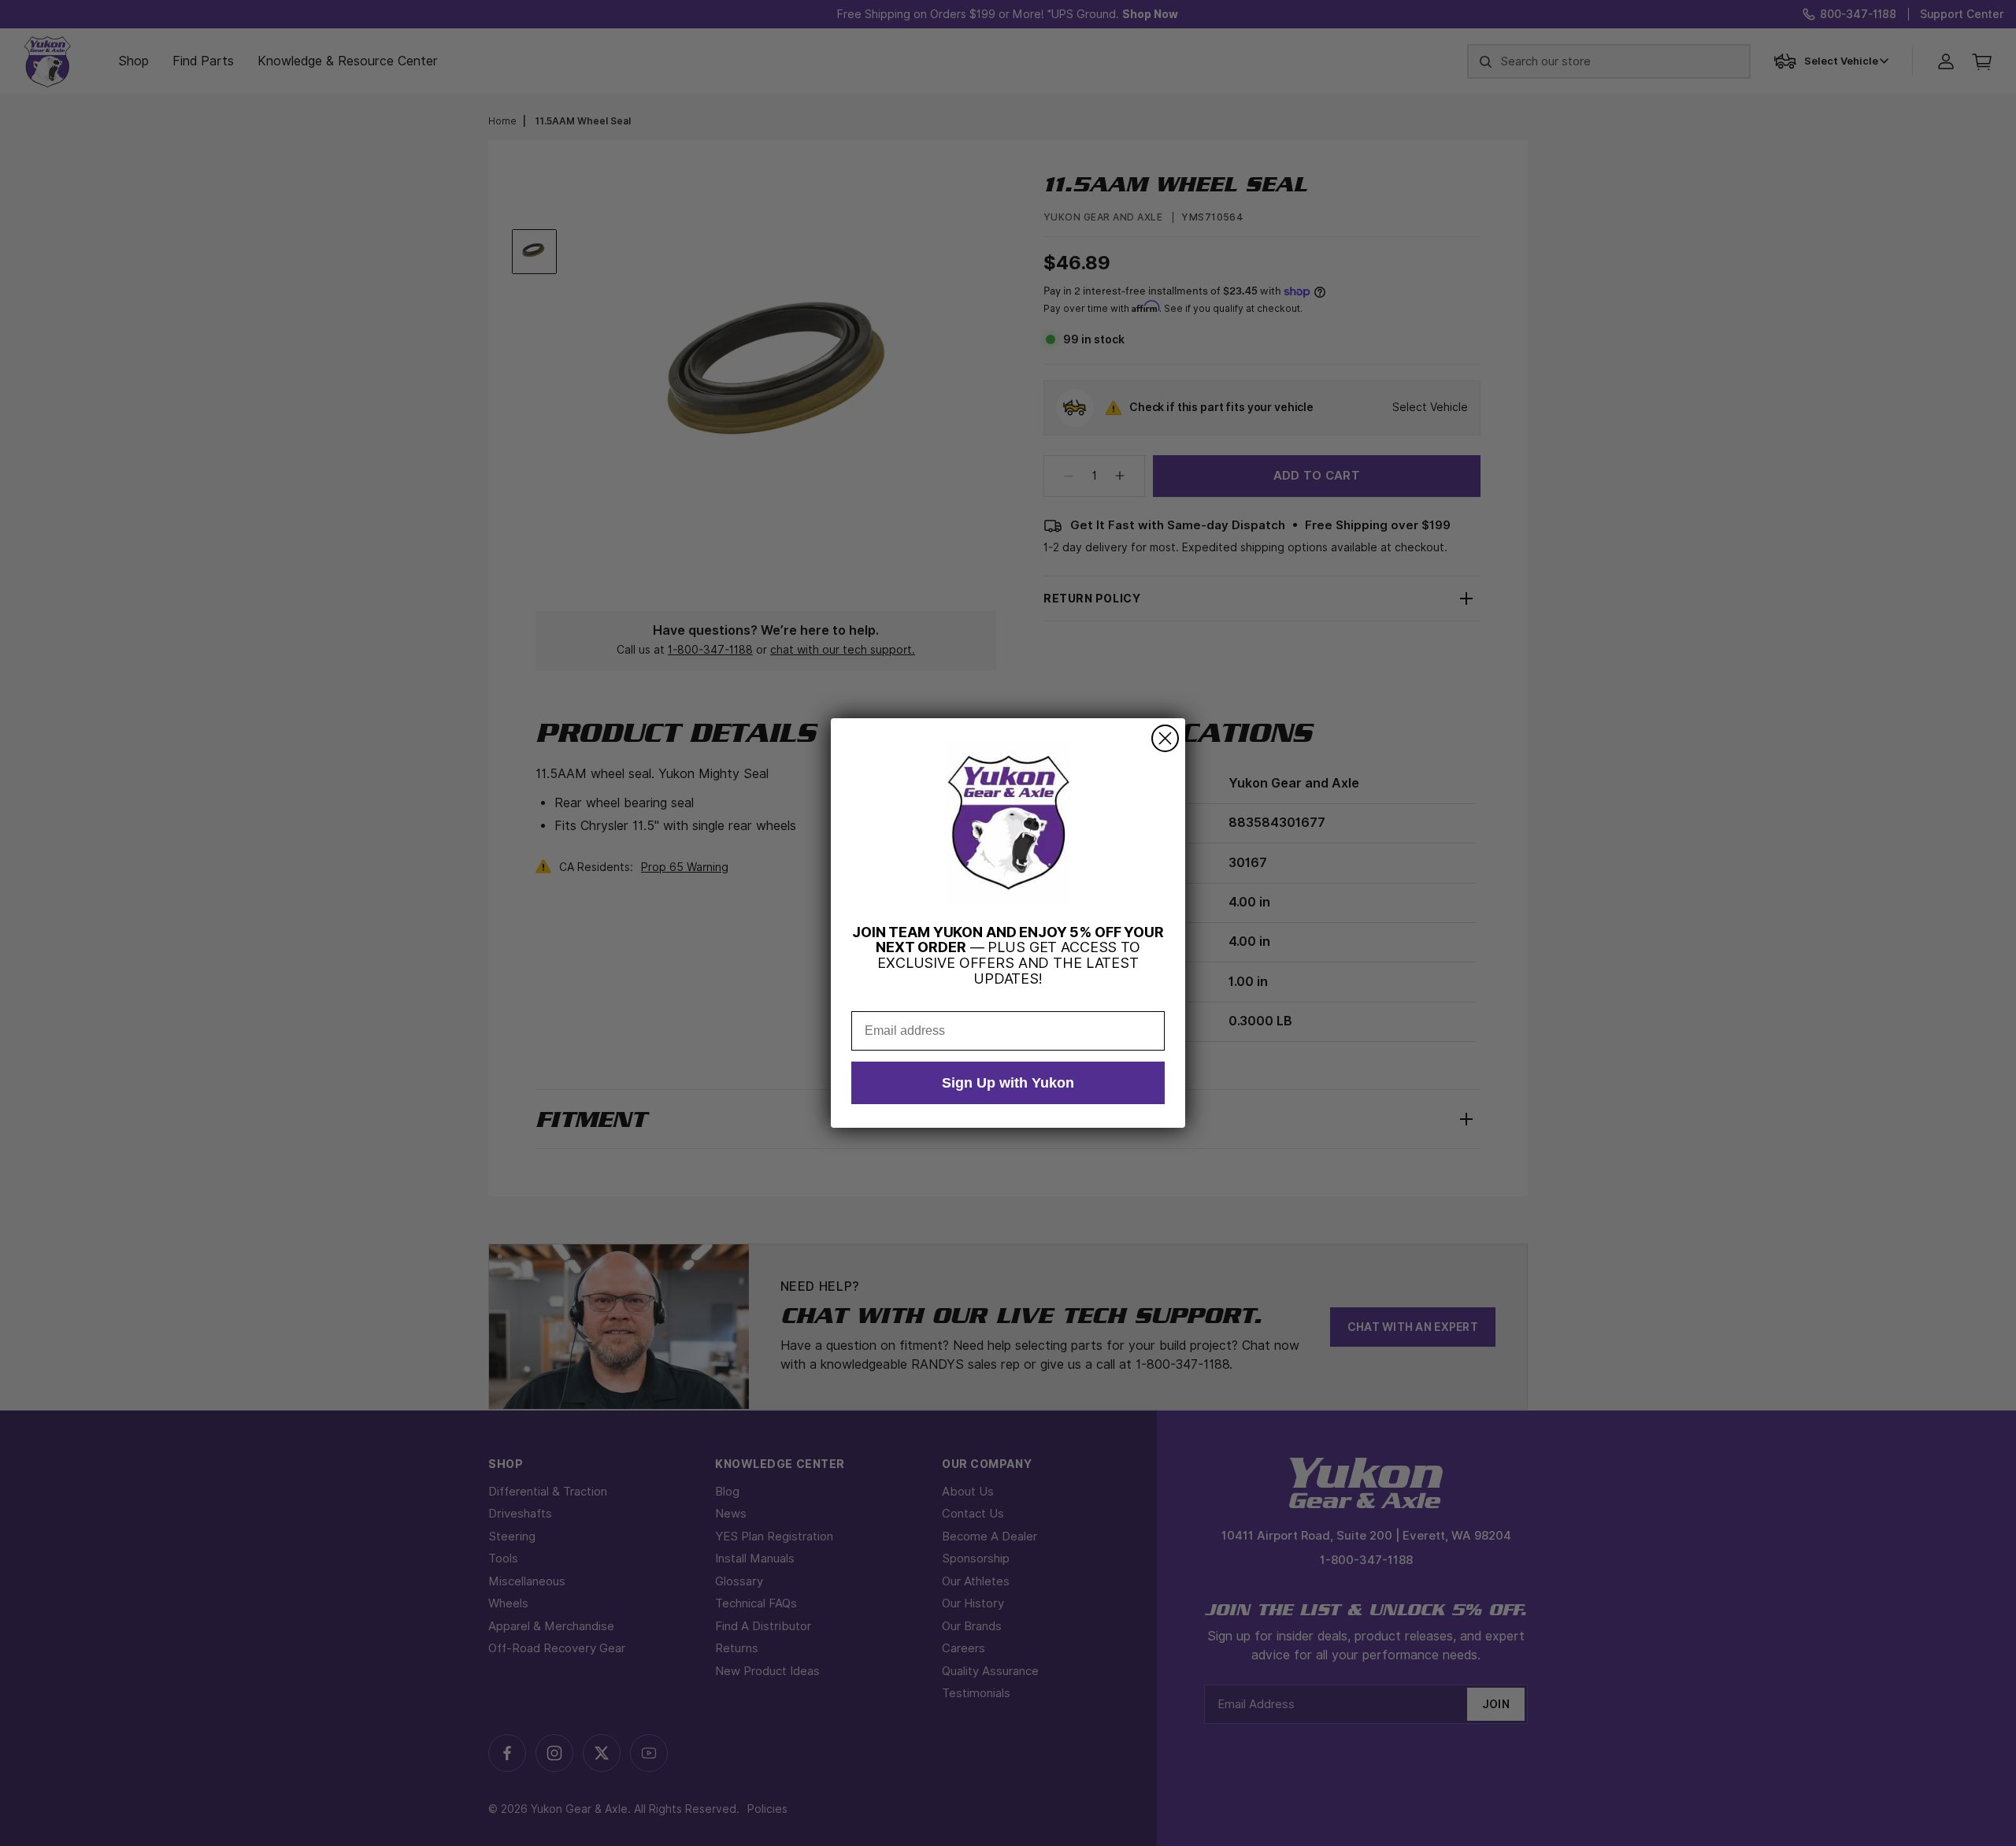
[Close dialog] (1165, 738)
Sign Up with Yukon (1008, 1083)
